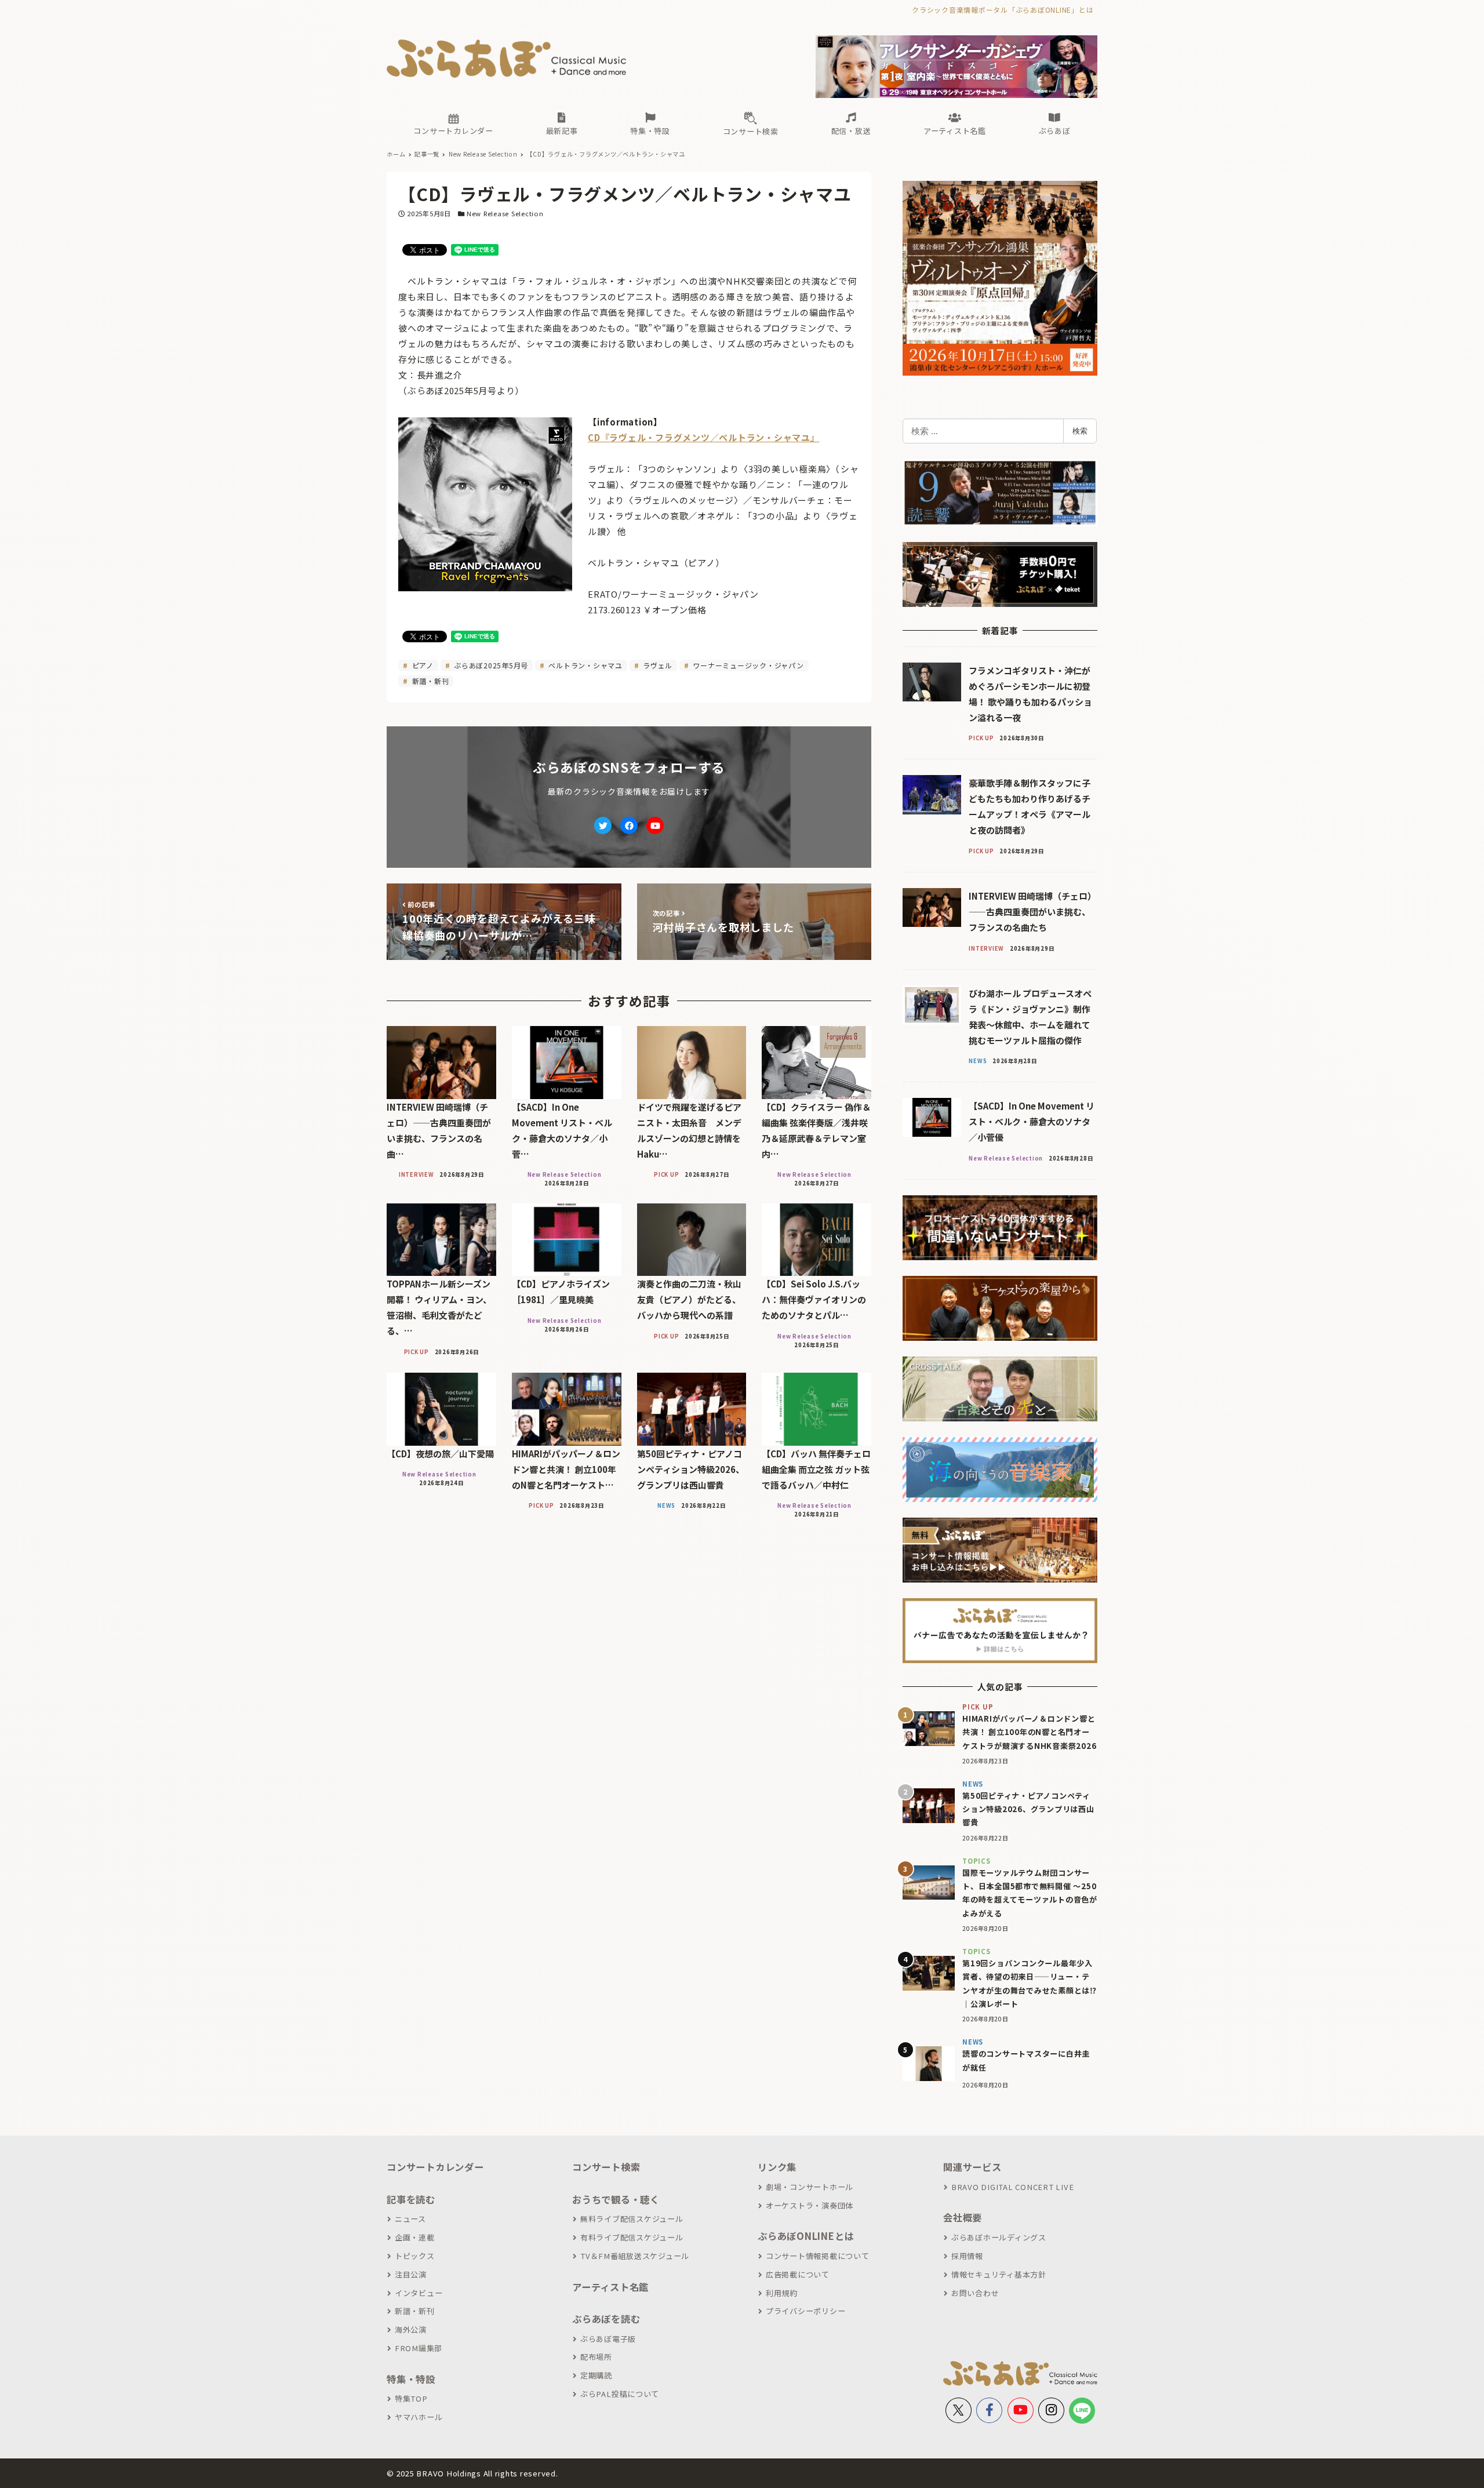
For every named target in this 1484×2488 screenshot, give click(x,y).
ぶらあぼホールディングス (999, 2237)
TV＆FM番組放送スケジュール (635, 2256)
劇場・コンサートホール (810, 2187)
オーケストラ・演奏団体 (810, 2205)
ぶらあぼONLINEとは (806, 2236)
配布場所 (596, 2357)
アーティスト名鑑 (610, 2287)
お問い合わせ (975, 2293)
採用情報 (967, 2256)
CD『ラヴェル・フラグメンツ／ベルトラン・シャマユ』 (704, 437)
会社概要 (963, 2217)
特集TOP (411, 2398)
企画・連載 (415, 2237)
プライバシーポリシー (805, 2311)
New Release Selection (505, 213)
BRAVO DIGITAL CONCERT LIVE (1012, 2187)
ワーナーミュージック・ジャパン (748, 665)
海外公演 (411, 2329)
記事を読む (411, 2199)
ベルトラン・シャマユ (585, 665)
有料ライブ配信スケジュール (632, 2237)
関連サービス (972, 2167)
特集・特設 (411, 2379)
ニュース (410, 2219)
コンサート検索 (606, 2167)
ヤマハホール (419, 2417)
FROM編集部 (419, 2348)
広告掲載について (798, 2274)
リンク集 (777, 2167)
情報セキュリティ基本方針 (999, 2274)
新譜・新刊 (430, 681)
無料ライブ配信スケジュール (632, 2219)
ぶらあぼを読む (606, 2319)
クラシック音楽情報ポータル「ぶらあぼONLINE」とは (1003, 10)
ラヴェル (656, 665)
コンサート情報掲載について (818, 2256)
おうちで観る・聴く (616, 2199)
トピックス (415, 2256)
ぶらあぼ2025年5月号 (490, 665)
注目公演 (411, 2274)
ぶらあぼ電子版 (608, 2339)
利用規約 (782, 2293)
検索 (1080, 431)
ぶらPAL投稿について (620, 2394)
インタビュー (419, 2293)
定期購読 (596, 2375)
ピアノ (422, 665)
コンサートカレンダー (435, 2167)
